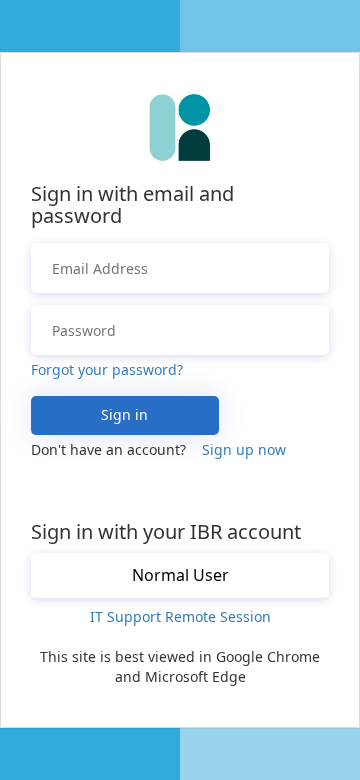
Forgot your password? (107, 369)
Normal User (180, 575)
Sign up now (244, 449)
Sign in (124, 414)
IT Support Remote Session (180, 616)
